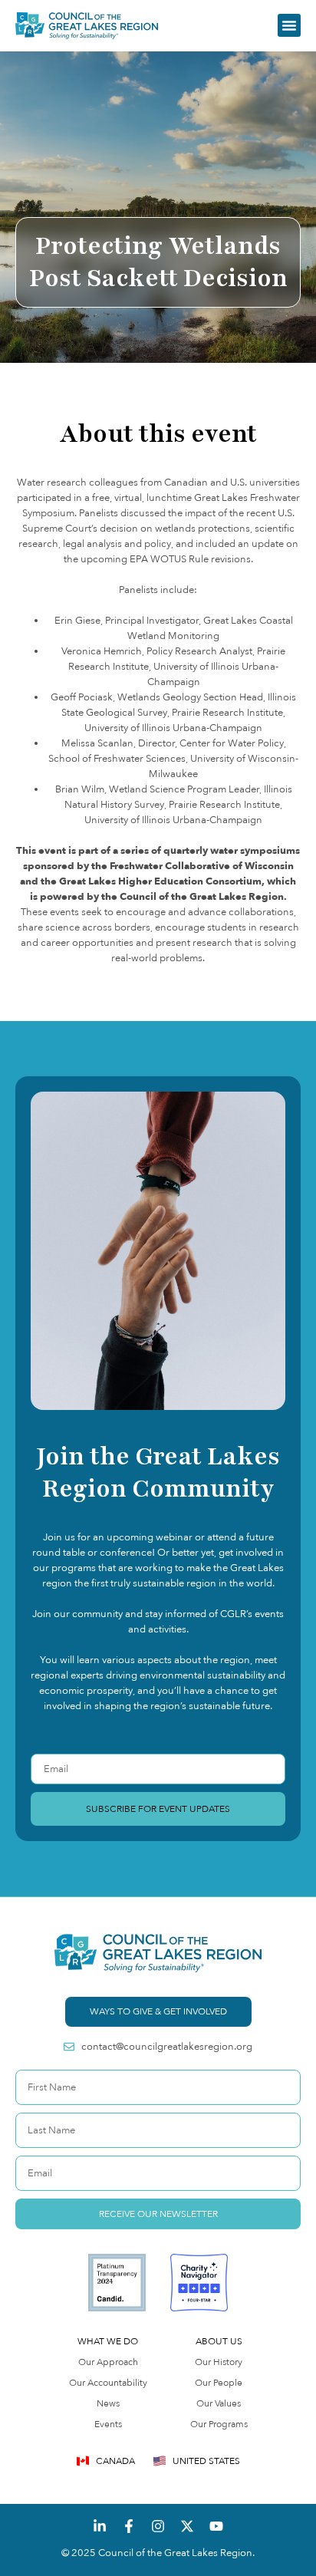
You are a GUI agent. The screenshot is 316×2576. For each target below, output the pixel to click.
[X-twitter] (187, 2526)
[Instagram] (158, 2526)
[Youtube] (216, 2526)
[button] (289, 25)
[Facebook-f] (129, 2526)
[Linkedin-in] (100, 2526)
